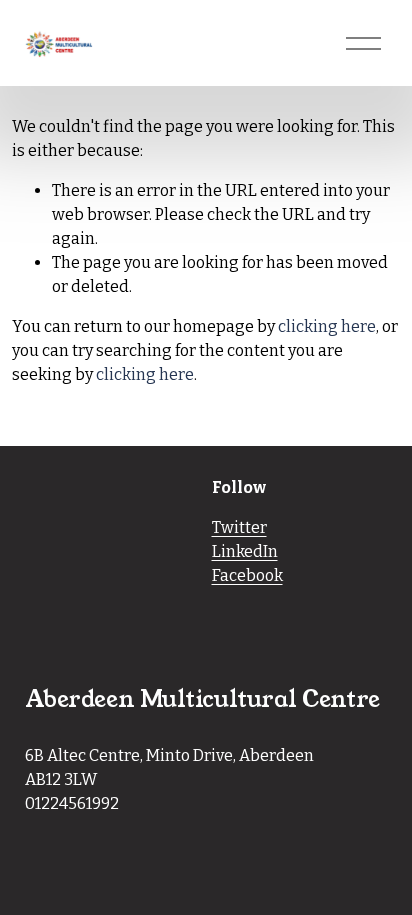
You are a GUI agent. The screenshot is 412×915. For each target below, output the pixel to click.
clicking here (327, 326)
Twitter (239, 527)
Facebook (247, 575)
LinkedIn (245, 551)
